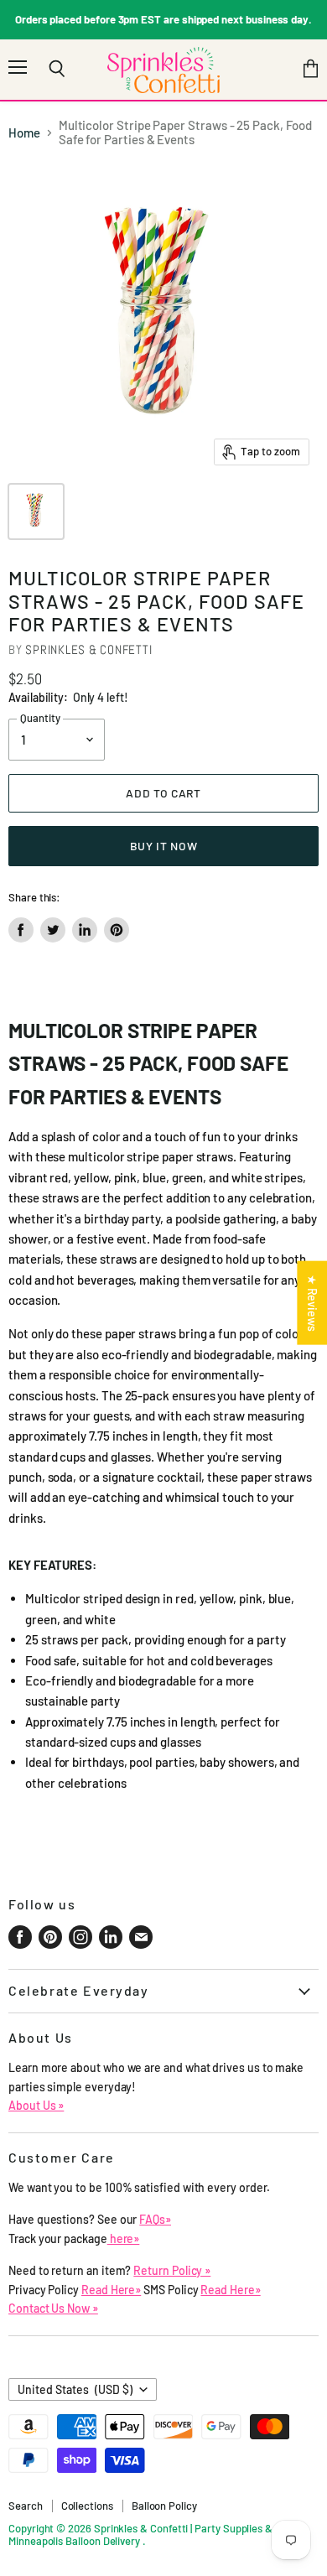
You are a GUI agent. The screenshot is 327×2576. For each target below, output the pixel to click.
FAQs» (155, 2219)
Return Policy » (172, 2270)
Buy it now (164, 846)
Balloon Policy (164, 2506)
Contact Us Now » (53, 2308)
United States (75, 2389)
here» (124, 2238)
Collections (87, 2506)
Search (26, 2506)
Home (24, 133)
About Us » (36, 2105)
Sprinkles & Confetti (88, 649)
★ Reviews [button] (312, 1303)
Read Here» (111, 2290)
